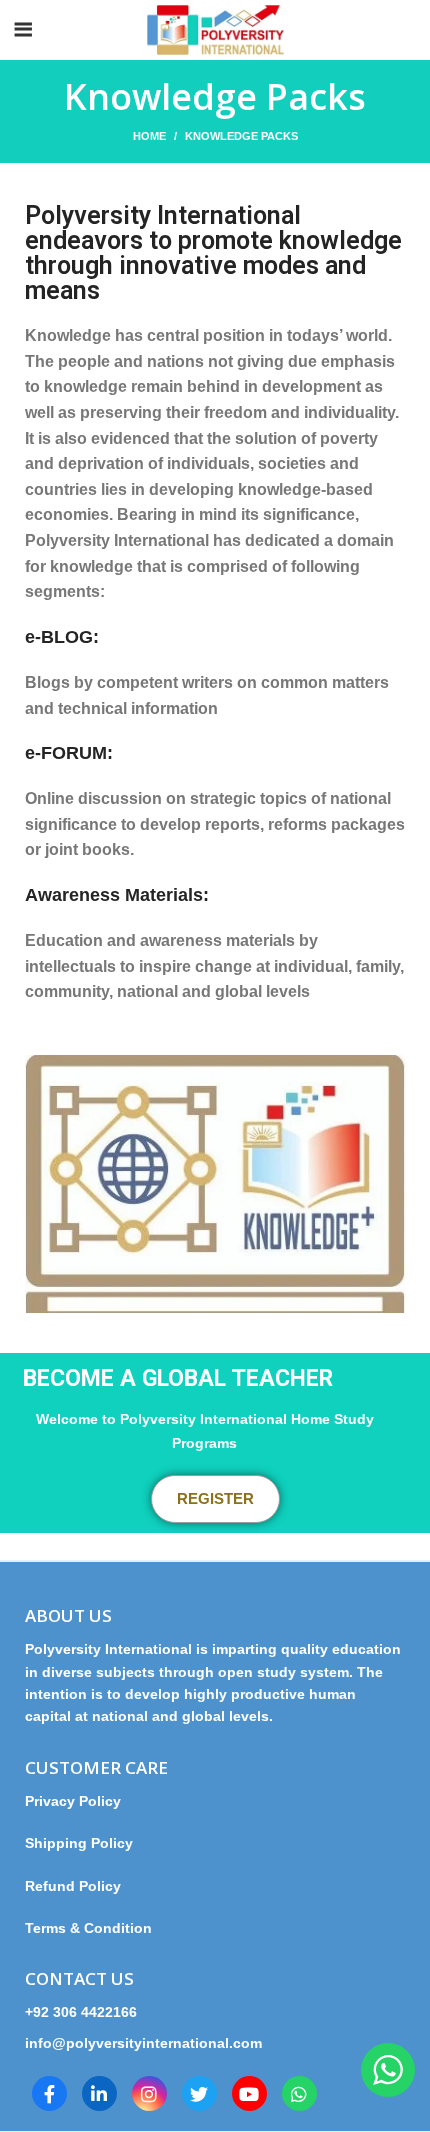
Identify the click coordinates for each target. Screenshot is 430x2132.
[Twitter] (199, 2093)
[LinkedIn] (99, 2093)
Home (149, 136)
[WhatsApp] (299, 2093)
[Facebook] (49, 2093)
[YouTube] (249, 2093)
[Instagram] (149, 2093)
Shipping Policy (79, 1843)
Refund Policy (73, 1886)
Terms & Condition (88, 1928)
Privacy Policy (81, 1801)
